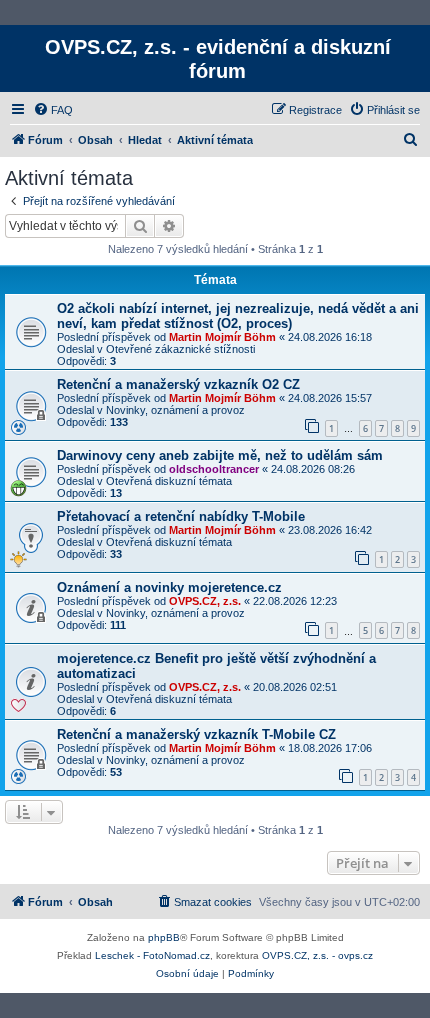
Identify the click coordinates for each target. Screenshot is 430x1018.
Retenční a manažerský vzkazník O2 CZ (178, 384)
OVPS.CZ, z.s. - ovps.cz (317, 955)
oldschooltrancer (214, 469)
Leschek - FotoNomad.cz (152, 955)
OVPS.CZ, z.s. (205, 601)
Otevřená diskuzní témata (169, 481)
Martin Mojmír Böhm (222, 337)
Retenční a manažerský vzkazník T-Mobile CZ (196, 734)
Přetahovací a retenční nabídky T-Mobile (181, 516)
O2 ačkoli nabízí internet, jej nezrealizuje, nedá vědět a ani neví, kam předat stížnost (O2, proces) (238, 316)
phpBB (164, 937)
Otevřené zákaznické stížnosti (180, 349)
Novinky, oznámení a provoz (175, 410)
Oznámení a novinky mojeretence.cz (169, 587)
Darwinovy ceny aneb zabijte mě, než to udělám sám (220, 455)
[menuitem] (53, 110)
